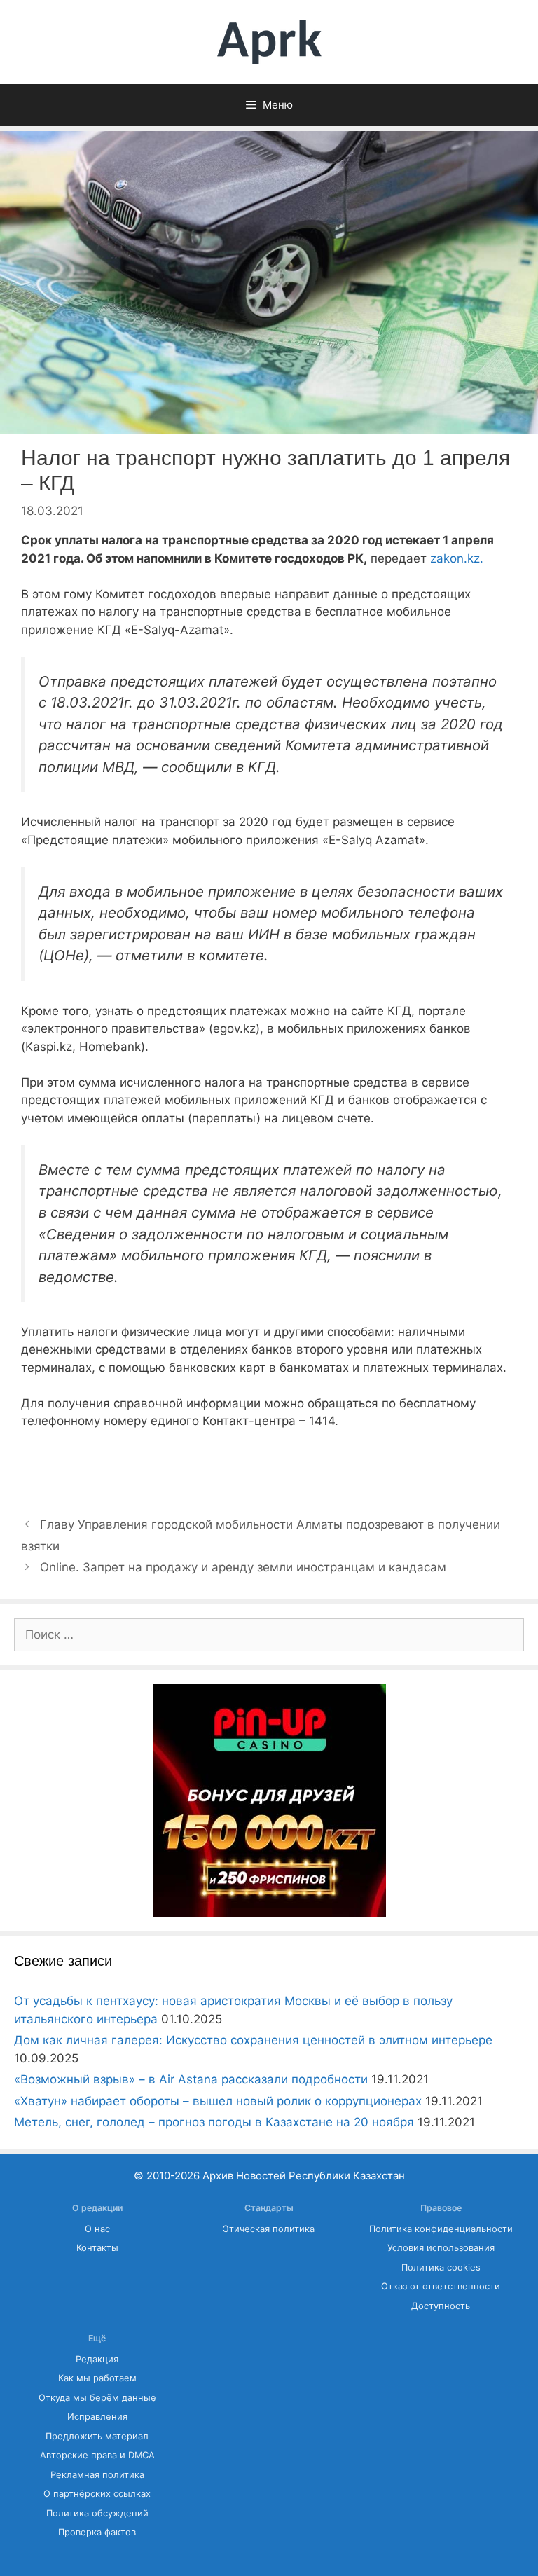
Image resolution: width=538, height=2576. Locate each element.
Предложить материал (97, 2436)
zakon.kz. (457, 558)
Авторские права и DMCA (97, 2455)
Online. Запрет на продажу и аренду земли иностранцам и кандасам (243, 1567)
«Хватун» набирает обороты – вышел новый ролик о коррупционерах (218, 2101)
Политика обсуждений (97, 2513)
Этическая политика (269, 2229)
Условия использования (441, 2248)
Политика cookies (441, 2267)
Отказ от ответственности (441, 2286)
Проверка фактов (97, 2532)
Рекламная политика (97, 2475)
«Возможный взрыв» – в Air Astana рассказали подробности (191, 2079)
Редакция (97, 2359)
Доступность (441, 2306)
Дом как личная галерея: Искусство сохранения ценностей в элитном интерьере (253, 2040)
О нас (97, 2229)
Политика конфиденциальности (441, 2229)
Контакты (97, 2248)
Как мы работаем (97, 2378)
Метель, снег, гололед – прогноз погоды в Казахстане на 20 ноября (214, 2122)
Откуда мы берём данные (97, 2398)
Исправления (97, 2417)
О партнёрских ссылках (97, 2494)
